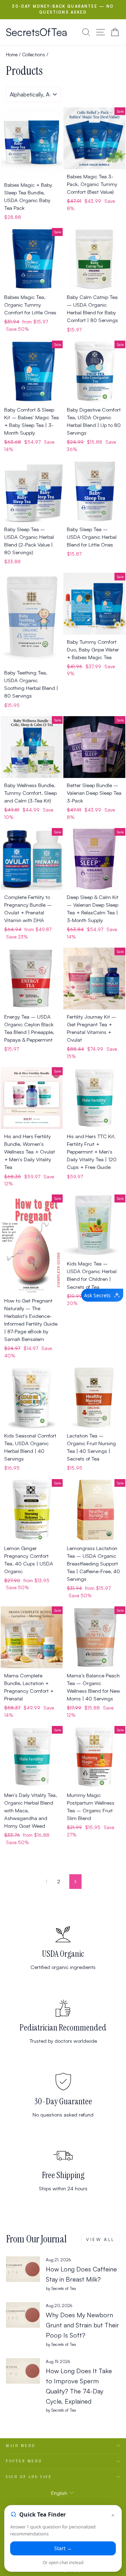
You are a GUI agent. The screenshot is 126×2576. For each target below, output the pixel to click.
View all (100, 2239)
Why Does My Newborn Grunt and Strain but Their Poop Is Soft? (82, 2325)
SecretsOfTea (37, 32)
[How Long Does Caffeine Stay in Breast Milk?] (23, 2269)
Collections (34, 54)
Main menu (21, 2446)
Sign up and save (29, 2477)
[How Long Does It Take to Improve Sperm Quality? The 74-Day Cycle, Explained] (23, 2371)
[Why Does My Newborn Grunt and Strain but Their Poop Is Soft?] (23, 2315)
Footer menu (24, 2461)
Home (12, 54)
